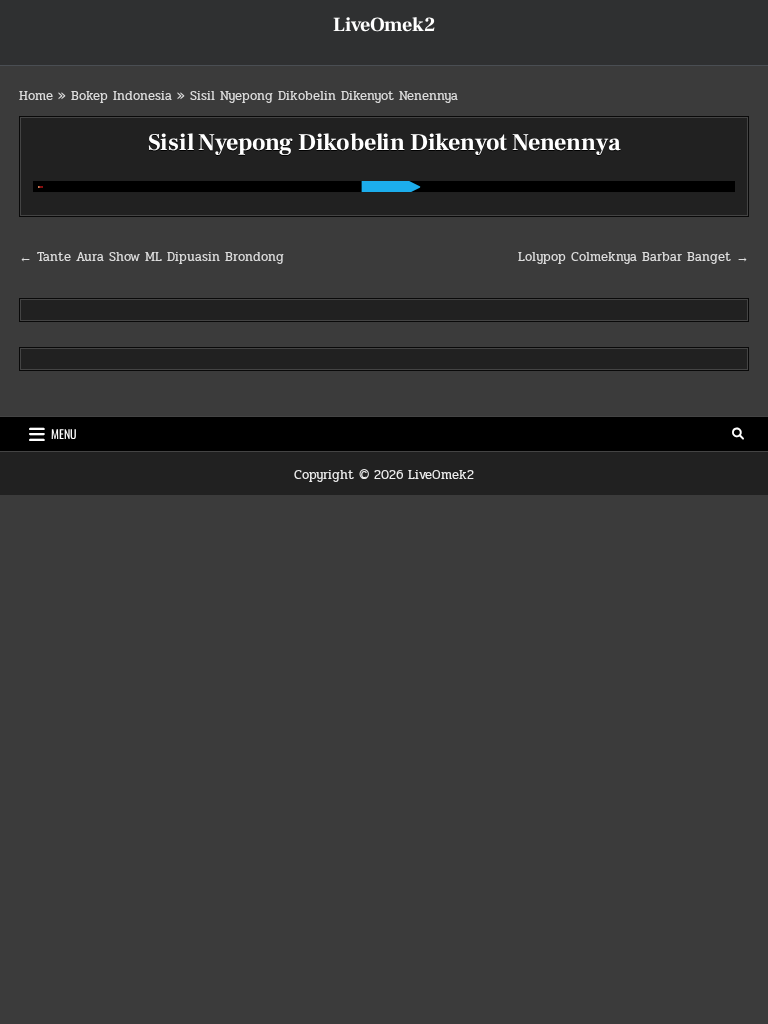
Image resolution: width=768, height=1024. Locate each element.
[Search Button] (738, 434)
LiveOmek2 (384, 25)
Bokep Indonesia (121, 96)
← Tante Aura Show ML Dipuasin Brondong (151, 257)
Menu (64, 433)
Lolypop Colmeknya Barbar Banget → (633, 257)
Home (36, 96)
